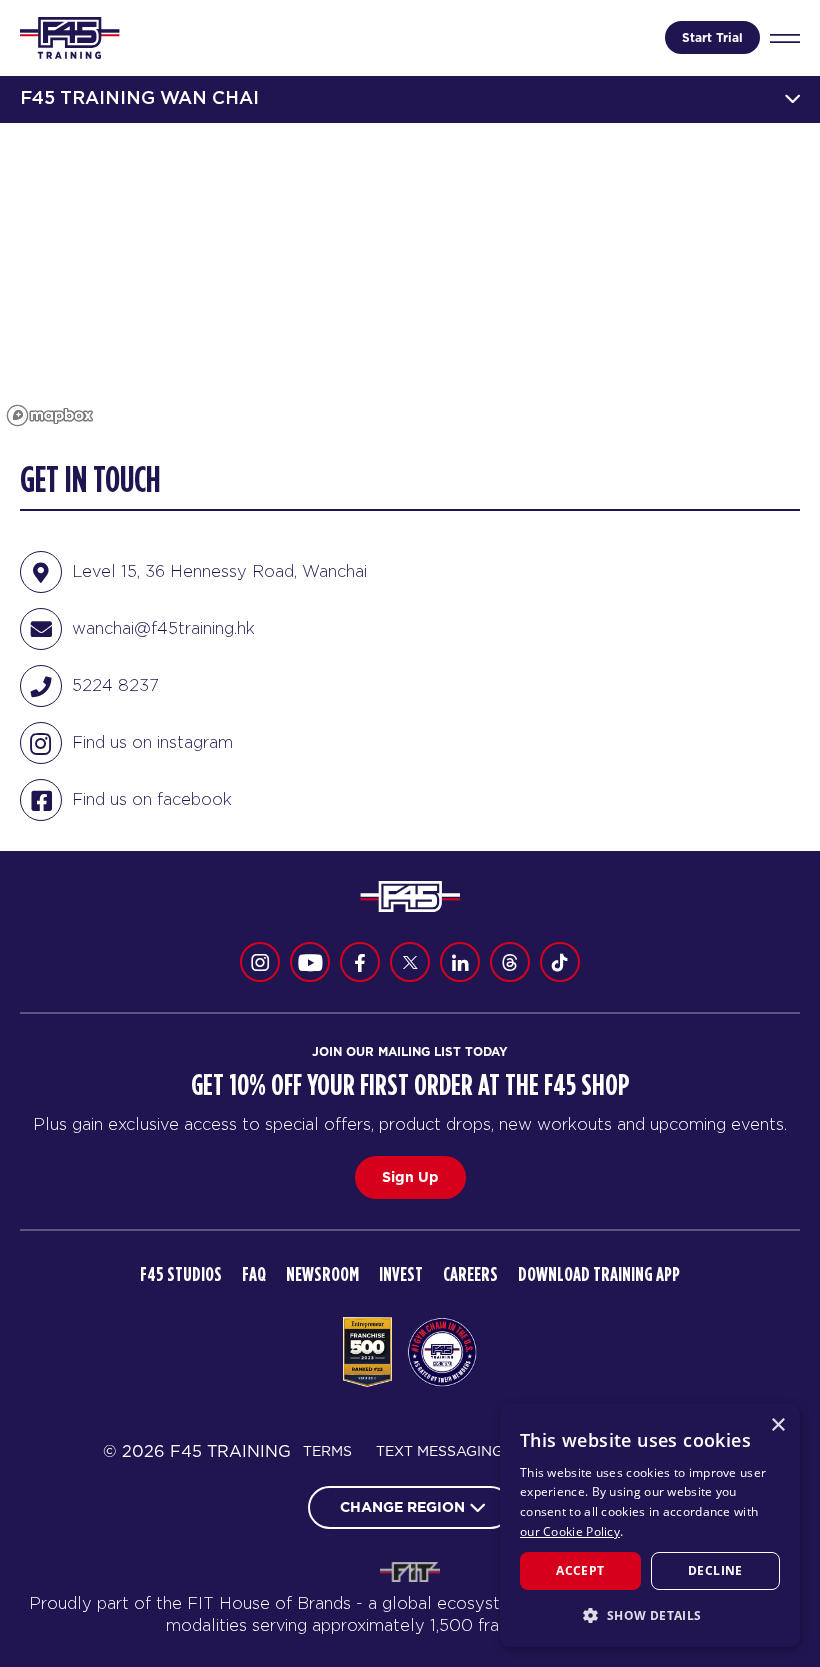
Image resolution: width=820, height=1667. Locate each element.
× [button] (777, 1425)
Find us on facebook (152, 799)
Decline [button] (715, 1570)
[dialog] (650, 1525)
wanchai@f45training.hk (163, 628)
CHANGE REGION (402, 1507)
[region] (410, 278)
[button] (650, 1615)
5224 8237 (115, 685)
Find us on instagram (152, 742)
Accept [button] (580, 1570)
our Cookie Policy (570, 1531)
